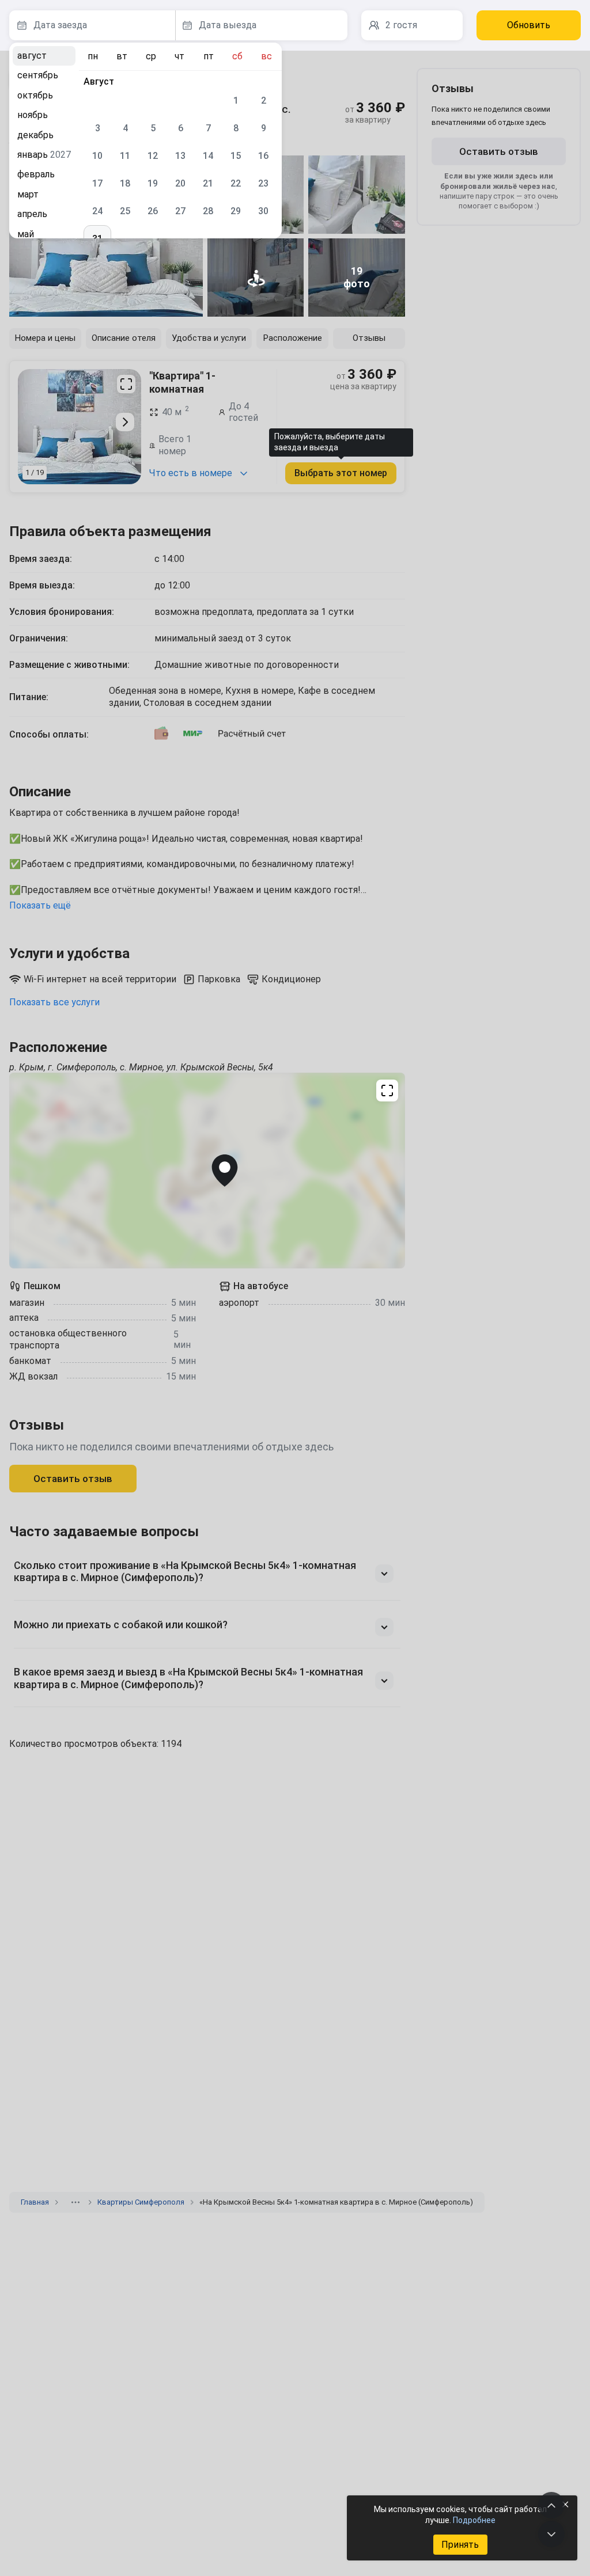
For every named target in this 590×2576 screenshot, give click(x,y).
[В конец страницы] (551, 2534)
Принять (460, 2545)
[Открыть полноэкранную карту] (207, 1171)
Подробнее (474, 2520)
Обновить (529, 25)
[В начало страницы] (551, 2505)
